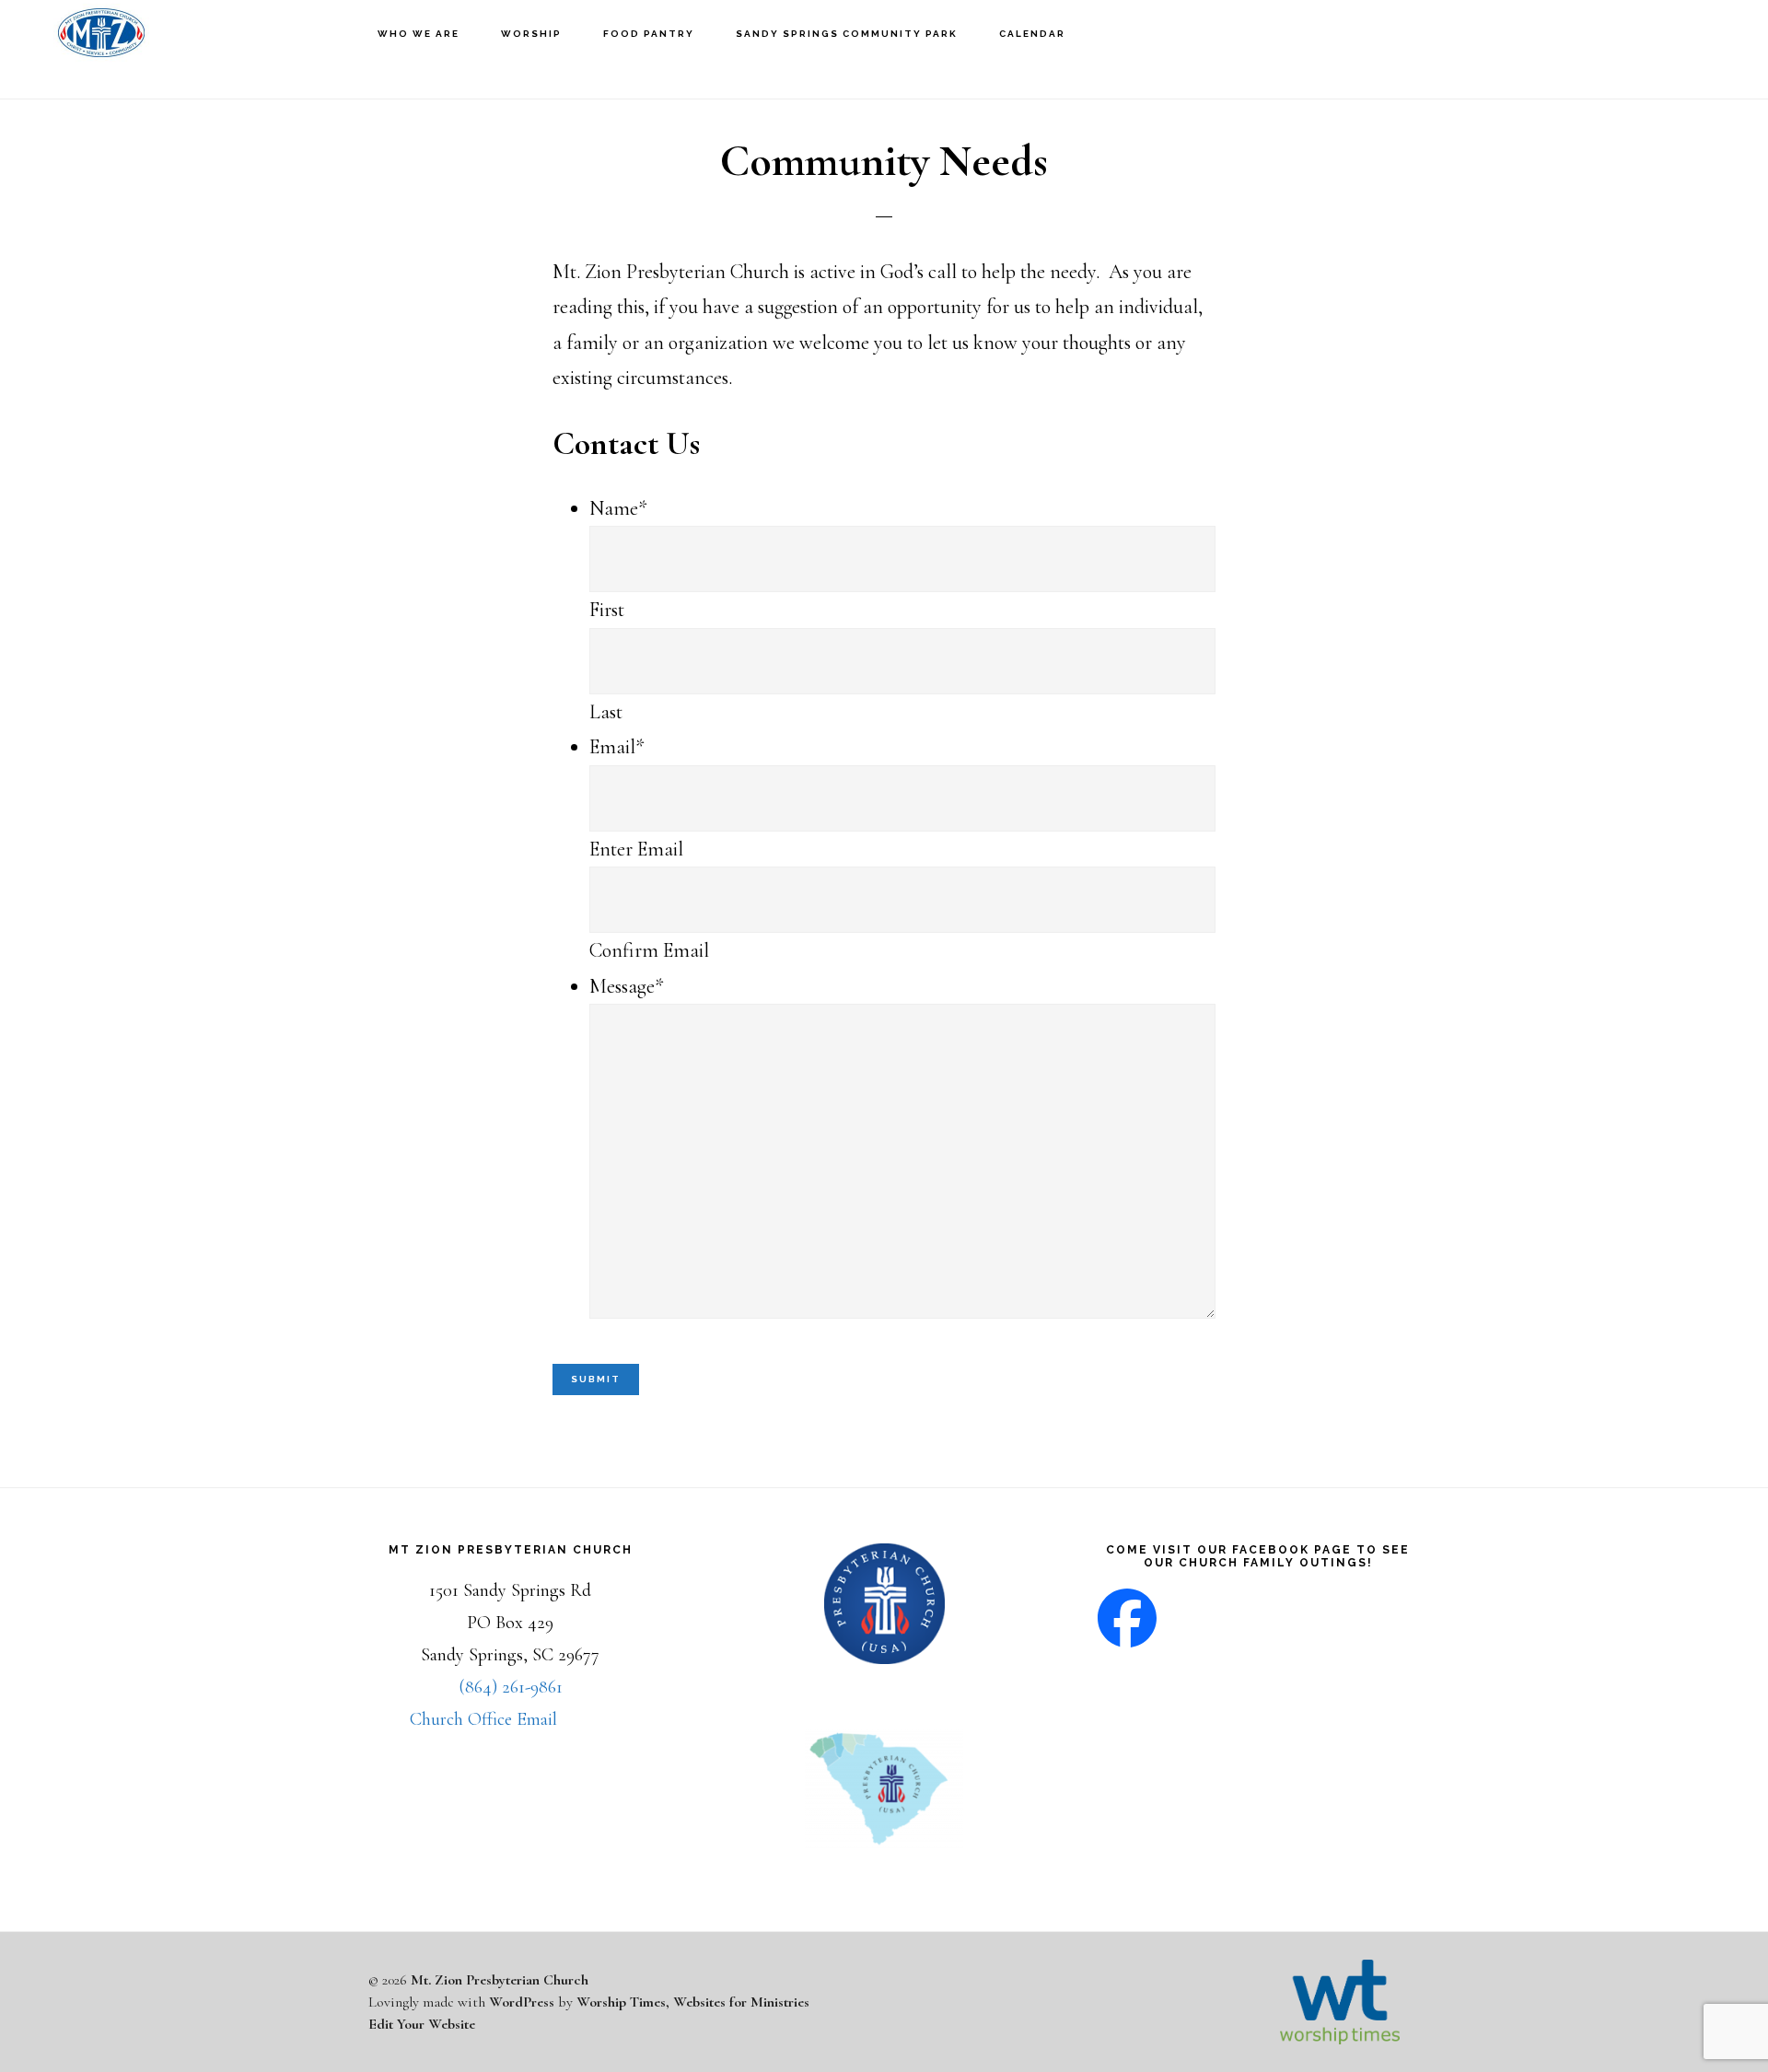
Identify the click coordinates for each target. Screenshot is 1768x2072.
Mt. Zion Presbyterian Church (101, 49)
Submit (596, 1379)
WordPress (522, 2002)
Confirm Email (649, 950)
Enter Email (636, 849)
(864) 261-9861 (511, 1687)
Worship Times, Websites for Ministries (693, 2002)
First (607, 610)
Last (606, 712)
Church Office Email (483, 1719)
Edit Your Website (422, 2024)
